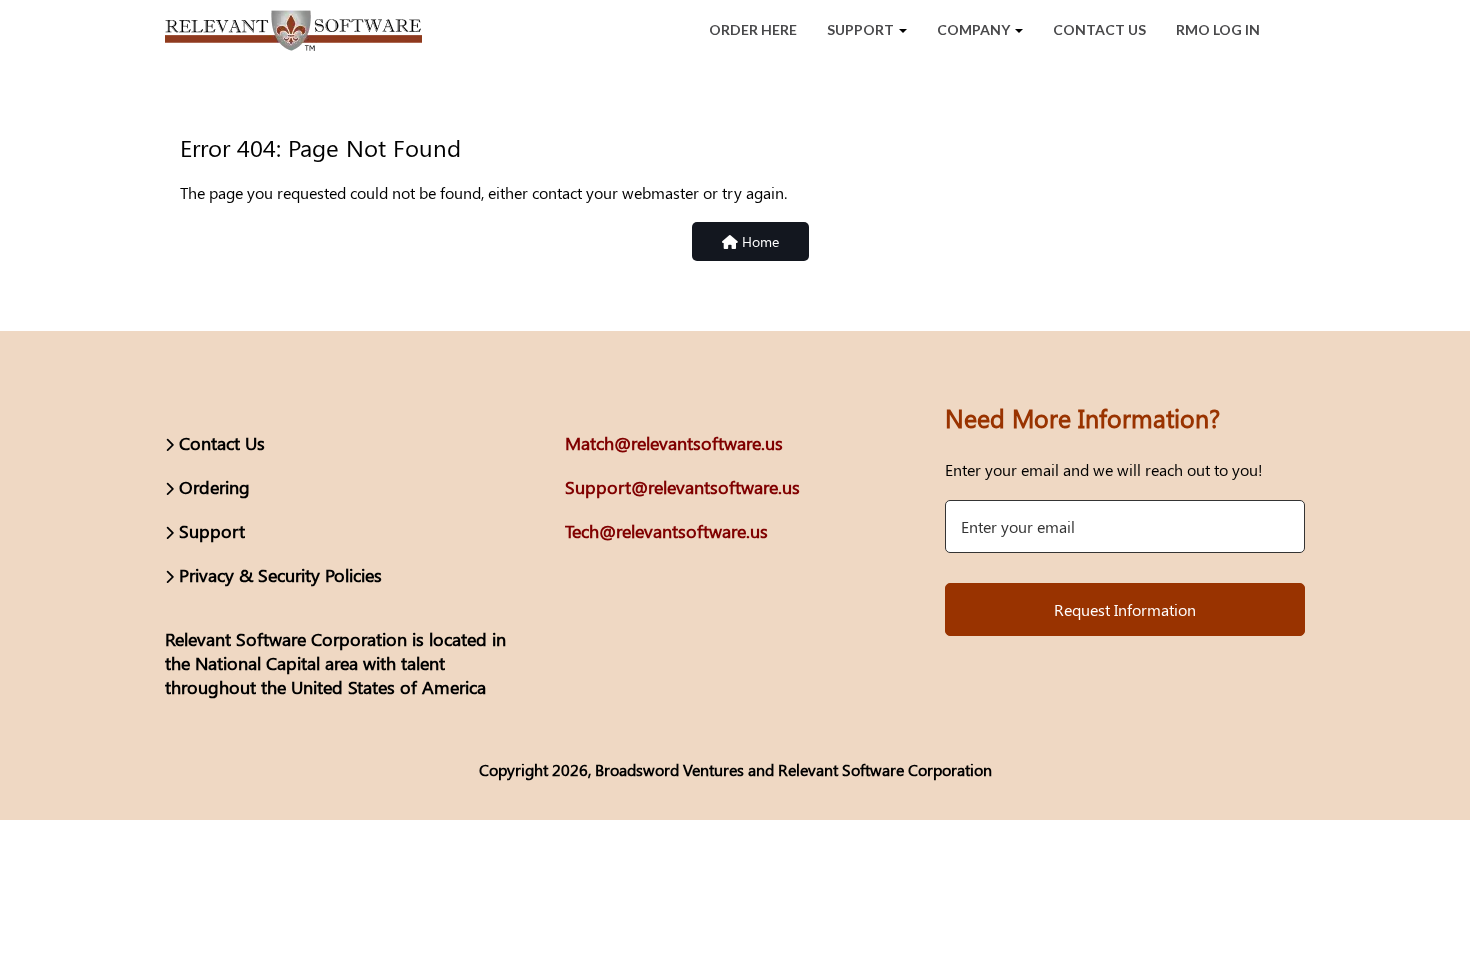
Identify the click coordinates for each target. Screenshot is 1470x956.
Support (862, 29)
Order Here (753, 29)
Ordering (214, 487)
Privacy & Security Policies (280, 575)
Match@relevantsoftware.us (674, 443)
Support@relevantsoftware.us (682, 487)
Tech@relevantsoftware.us (666, 531)
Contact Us (1099, 29)
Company (975, 29)
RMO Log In (1218, 29)
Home (758, 241)
